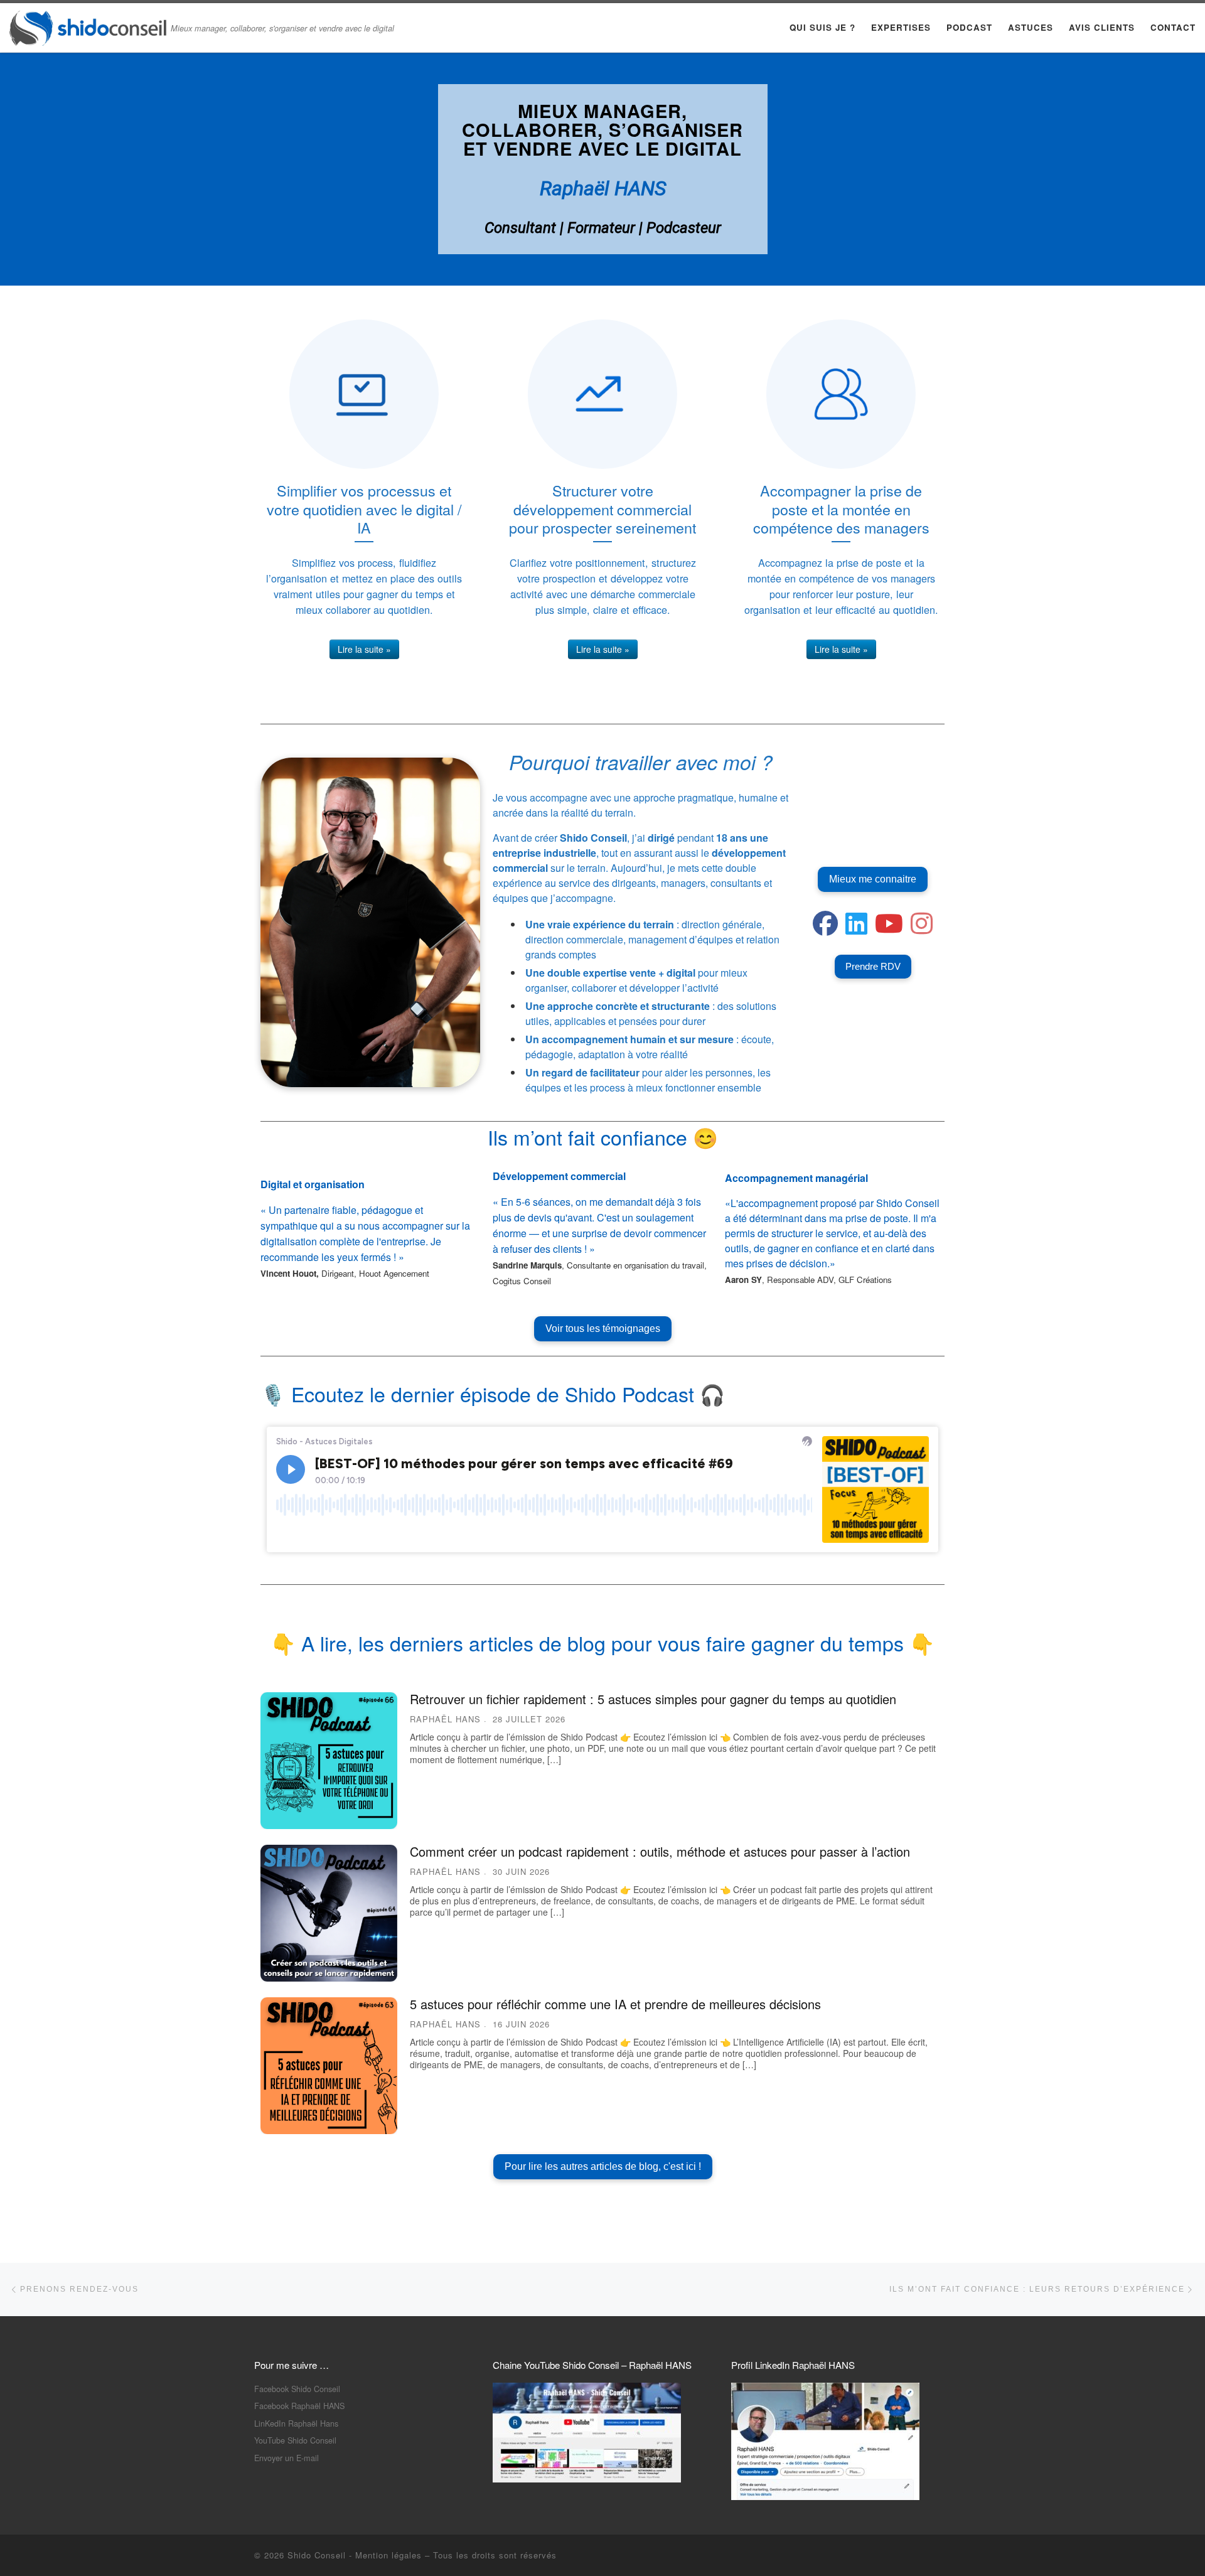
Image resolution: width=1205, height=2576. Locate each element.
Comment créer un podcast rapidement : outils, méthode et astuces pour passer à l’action (660, 1851)
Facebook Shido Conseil (297, 2389)
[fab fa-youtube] (889, 929)
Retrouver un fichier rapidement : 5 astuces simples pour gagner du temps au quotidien (653, 1699)
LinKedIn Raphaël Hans (296, 2423)
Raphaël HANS (445, 1719)
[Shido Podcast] (922, 929)
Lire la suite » (364, 649)
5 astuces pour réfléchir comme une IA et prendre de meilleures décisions (615, 2004)
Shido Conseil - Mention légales (355, 2555)
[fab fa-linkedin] (856, 929)
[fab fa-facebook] (825, 929)
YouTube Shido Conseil (295, 2440)
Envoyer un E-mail (287, 2458)
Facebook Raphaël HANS (299, 2406)
